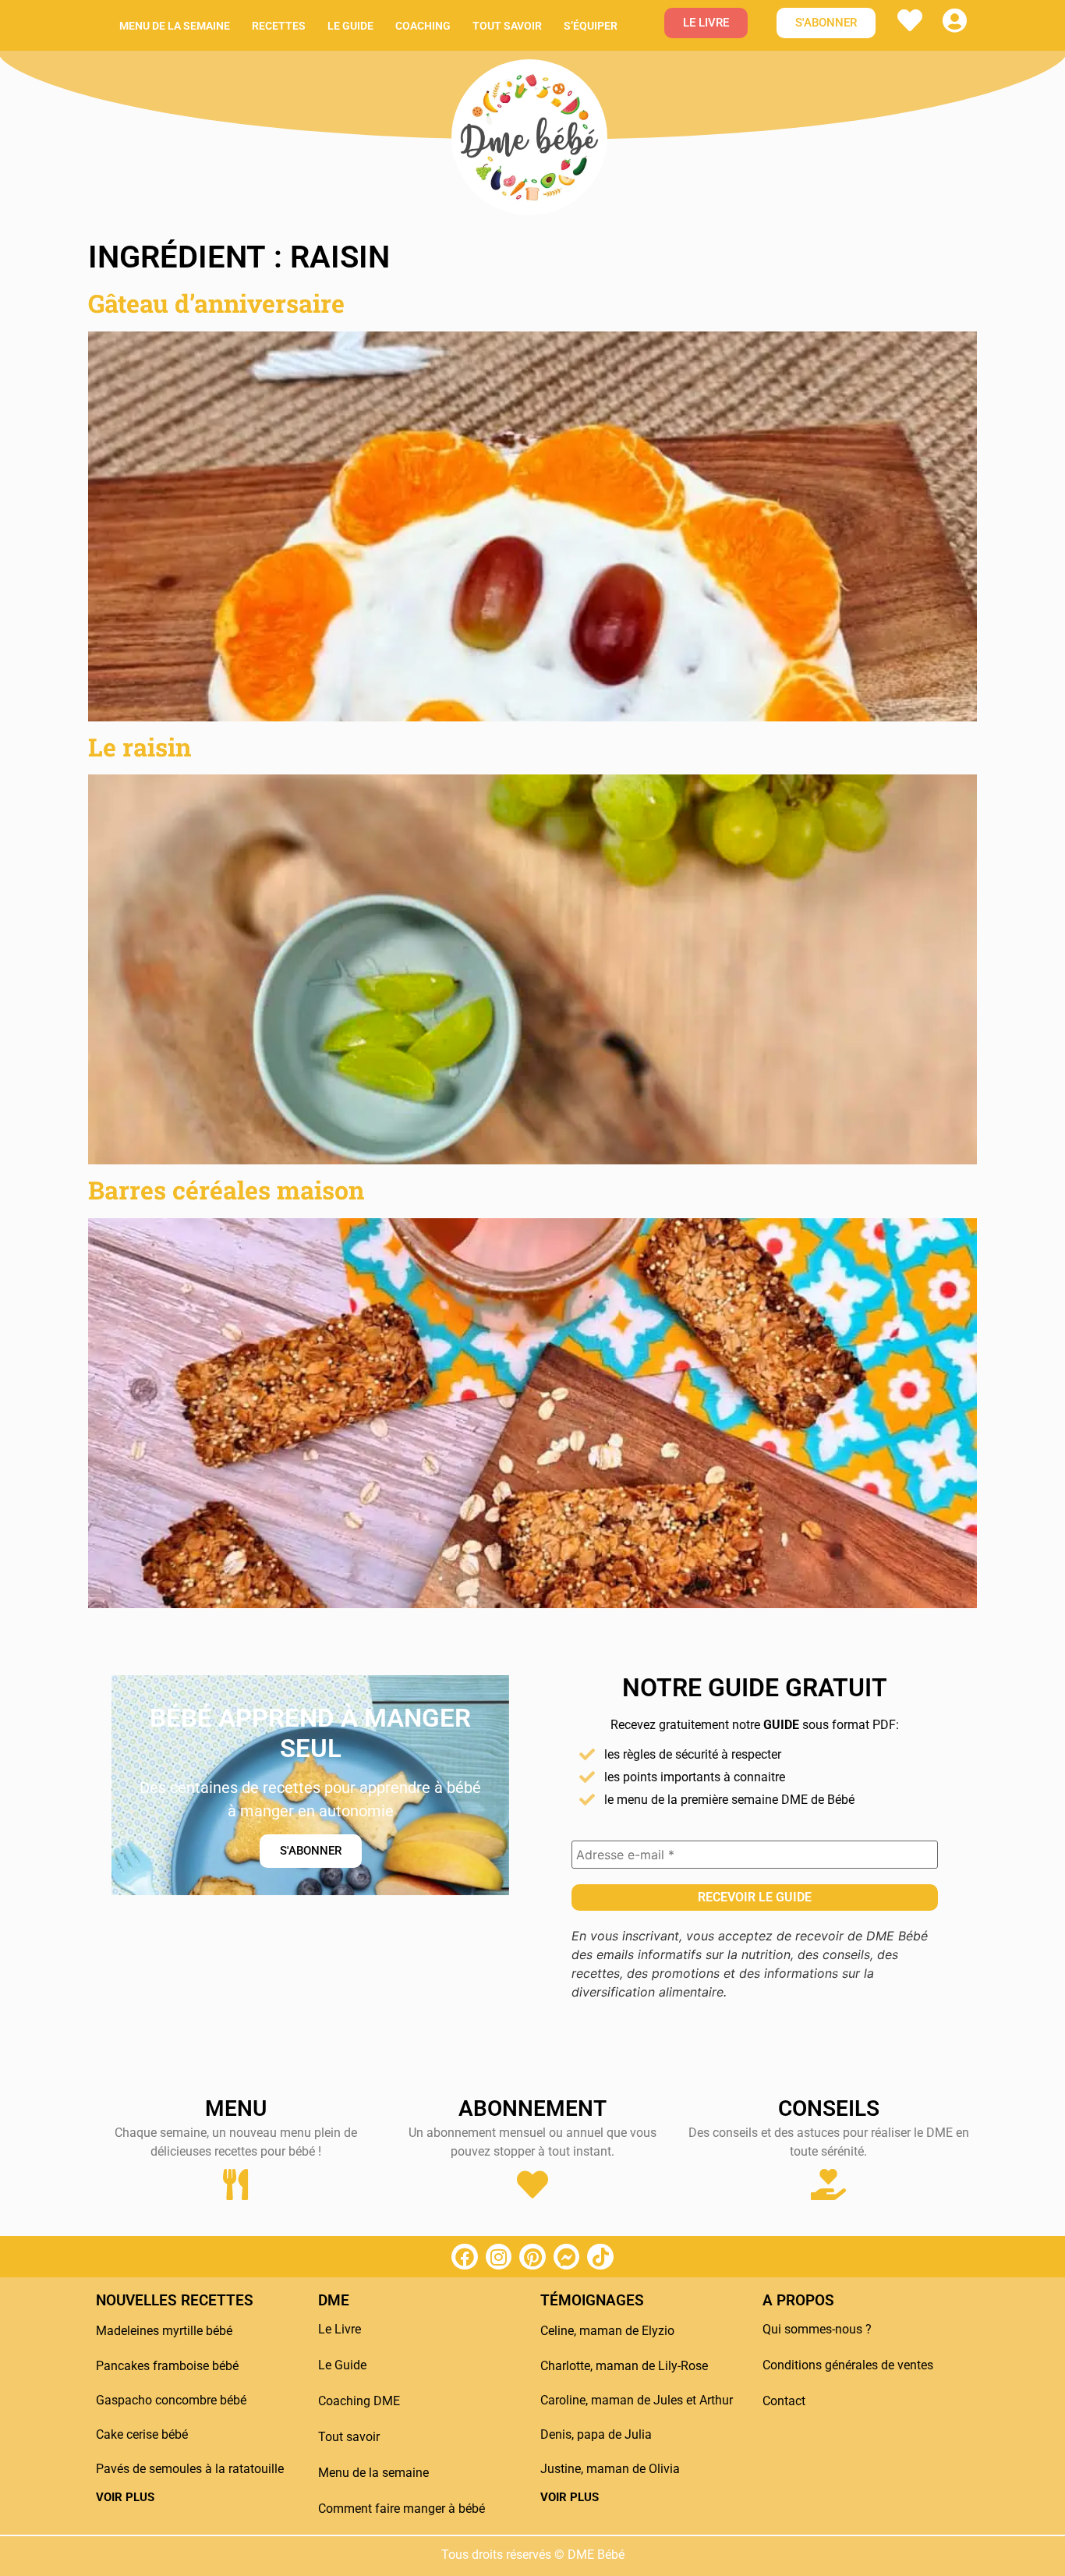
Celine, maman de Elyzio (607, 2331)
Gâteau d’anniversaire (216, 303)
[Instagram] (499, 2257)
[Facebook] (465, 2257)
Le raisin (140, 747)
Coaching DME (359, 2401)
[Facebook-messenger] (567, 2257)
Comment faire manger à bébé (402, 2509)
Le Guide (342, 2365)
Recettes (279, 26)
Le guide (350, 26)
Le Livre (340, 2329)
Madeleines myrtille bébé (164, 2331)
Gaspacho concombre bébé (171, 2400)
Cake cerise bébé (142, 2434)
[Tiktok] (600, 2257)
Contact (784, 2401)
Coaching (423, 26)
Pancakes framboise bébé (167, 2366)
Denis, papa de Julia (596, 2434)
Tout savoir (507, 26)
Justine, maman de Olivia (610, 2469)
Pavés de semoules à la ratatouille (190, 2469)
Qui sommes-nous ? (817, 2329)
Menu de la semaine (175, 26)
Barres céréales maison (226, 1190)
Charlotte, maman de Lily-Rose (624, 2366)
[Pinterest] (532, 2257)
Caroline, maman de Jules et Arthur (637, 2400)
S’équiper (591, 26)
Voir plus (125, 2497)
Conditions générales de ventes (848, 2365)
